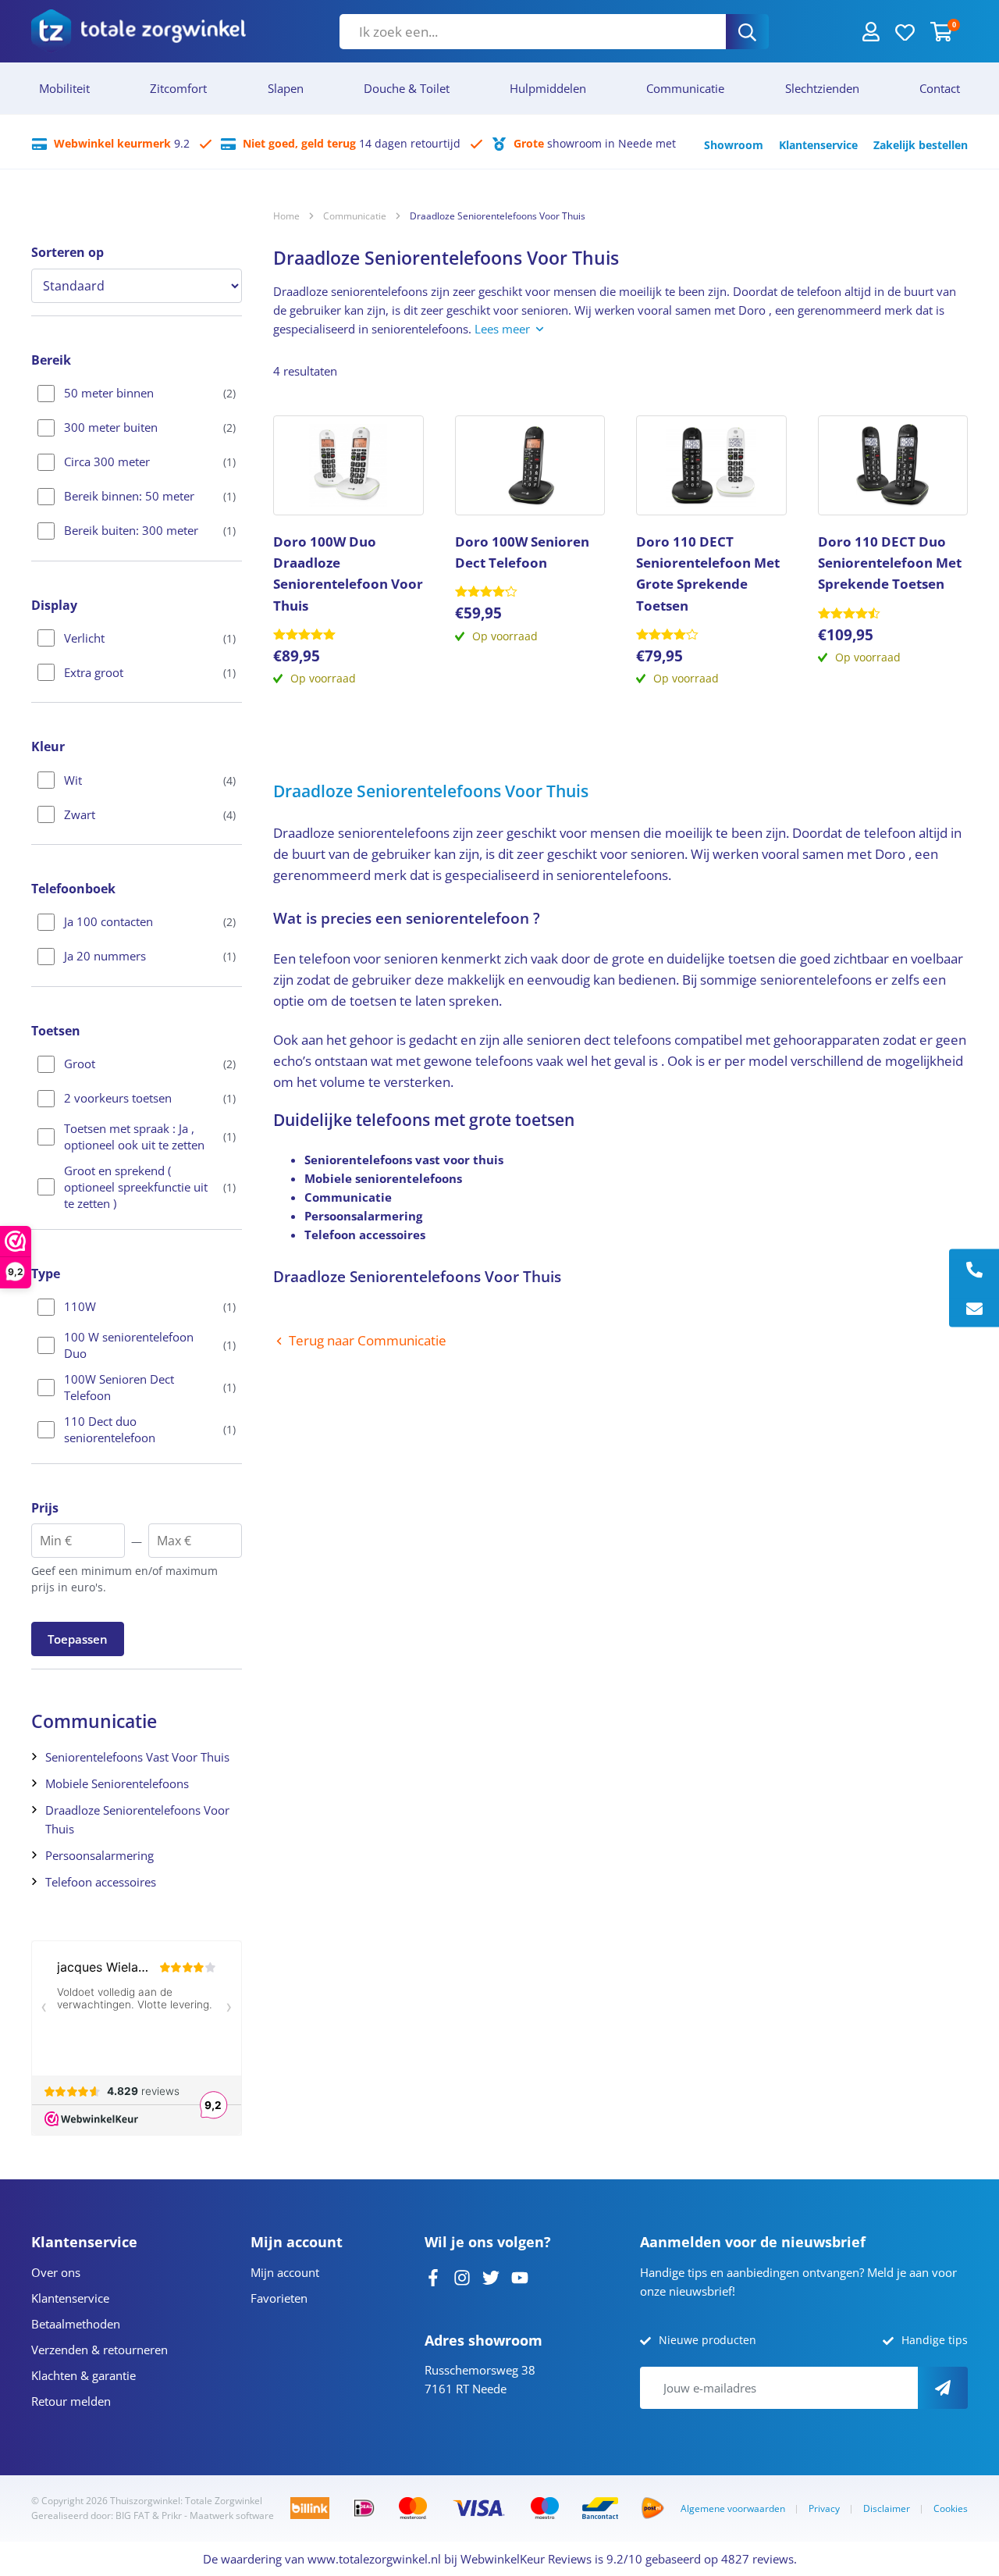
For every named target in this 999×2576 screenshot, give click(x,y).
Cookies (951, 2508)
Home (286, 216)
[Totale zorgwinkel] (139, 31)
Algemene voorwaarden (733, 2508)
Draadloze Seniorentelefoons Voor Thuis (137, 1819)
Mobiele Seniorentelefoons (117, 1783)
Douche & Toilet (407, 88)
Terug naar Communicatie (368, 1340)
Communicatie (685, 88)
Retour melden (71, 2401)
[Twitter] (491, 2276)
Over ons (56, 2272)
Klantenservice (818, 145)
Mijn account (285, 2272)
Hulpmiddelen (548, 88)
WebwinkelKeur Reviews (526, 2559)
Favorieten (279, 2298)
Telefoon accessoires (101, 1882)
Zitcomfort (178, 88)
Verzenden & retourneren (100, 2350)
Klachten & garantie (84, 2375)
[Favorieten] (905, 31)
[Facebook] (433, 2276)
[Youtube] (520, 2276)
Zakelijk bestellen (921, 145)
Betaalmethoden (76, 2324)
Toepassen (78, 1639)
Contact (940, 88)
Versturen (943, 2388)
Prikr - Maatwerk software (218, 2515)
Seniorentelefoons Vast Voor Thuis (137, 1757)
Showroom (734, 145)
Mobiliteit (64, 88)
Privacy (824, 2508)
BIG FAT (133, 2515)
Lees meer (502, 329)
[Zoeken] (747, 32)
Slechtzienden (822, 88)
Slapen (286, 88)
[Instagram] (462, 2276)
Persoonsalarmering (100, 1855)
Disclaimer (887, 2508)
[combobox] (533, 32)
